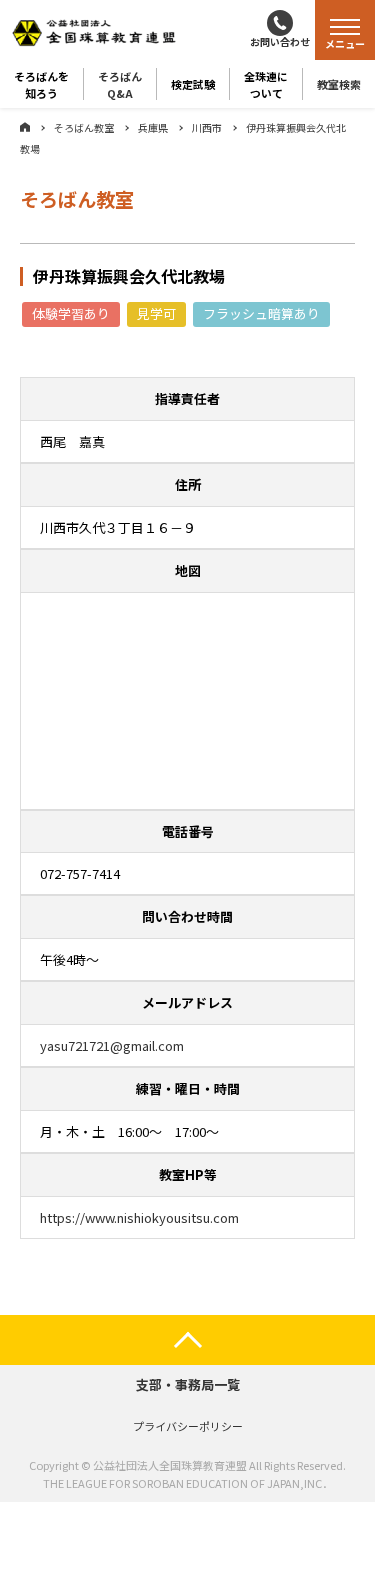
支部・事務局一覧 (188, 1384)
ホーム (25, 127)
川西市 (207, 127)
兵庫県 (153, 127)
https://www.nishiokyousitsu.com (139, 1217)
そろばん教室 (84, 127)
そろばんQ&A (120, 84)
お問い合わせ (280, 41)
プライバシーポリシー (188, 1426)
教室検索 (339, 84)
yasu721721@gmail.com (112, 1045)
